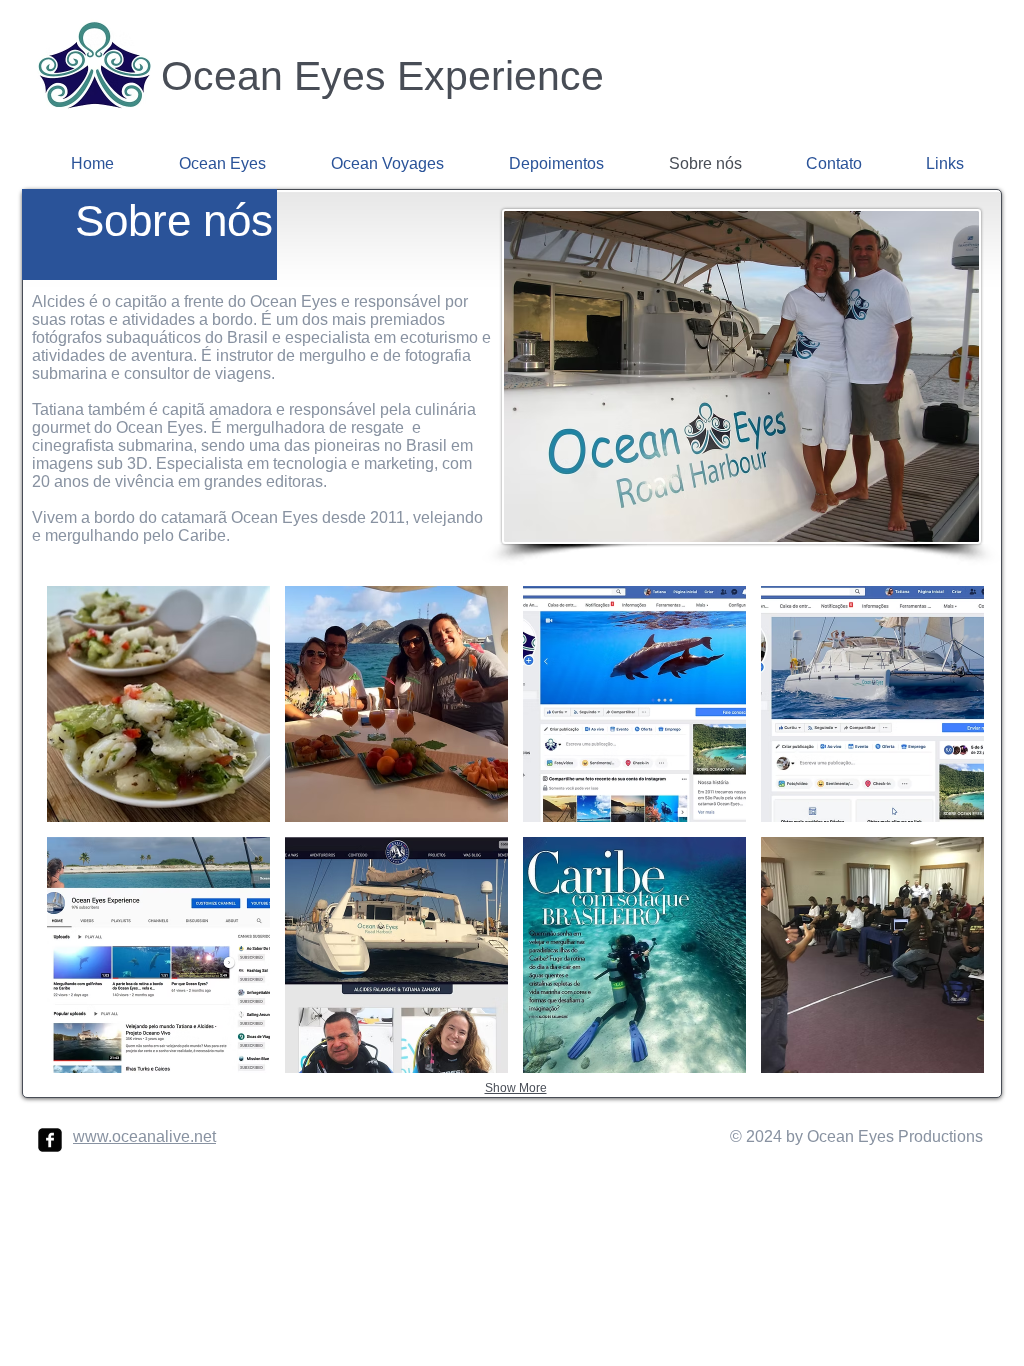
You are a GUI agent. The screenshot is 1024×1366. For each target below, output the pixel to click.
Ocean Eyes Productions (893, 1136)
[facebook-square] (50, 1140)
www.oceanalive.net (144, 1136)
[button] (158, 704)
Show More (516, 1088)
